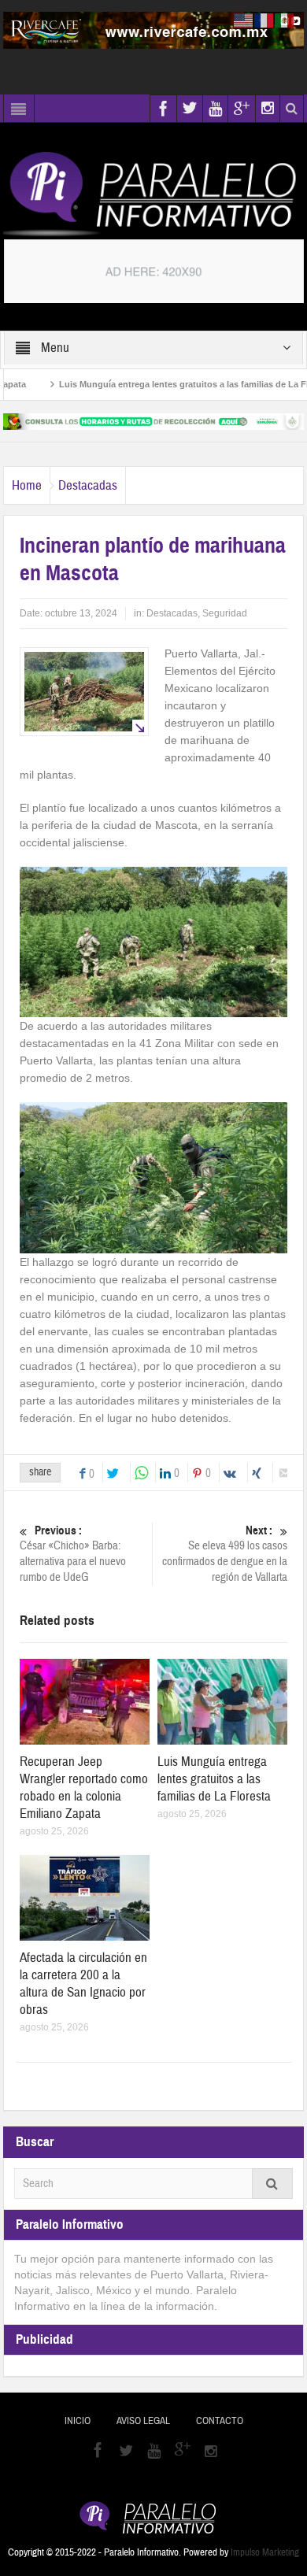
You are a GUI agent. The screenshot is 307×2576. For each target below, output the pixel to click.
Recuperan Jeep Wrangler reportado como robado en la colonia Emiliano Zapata (84, 1788)
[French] (264, 20)
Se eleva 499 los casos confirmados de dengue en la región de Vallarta (225, 1554)
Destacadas (88, 485)
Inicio (78, 2421)
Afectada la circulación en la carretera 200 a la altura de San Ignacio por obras (83, 1984)
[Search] (272, 2184)
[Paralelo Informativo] (153, 194)
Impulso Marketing (265, 2552)
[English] (244, 20)
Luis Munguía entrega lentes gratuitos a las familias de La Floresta (169, 384)
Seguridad (225, 613)
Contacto (220, 2421)
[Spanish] (285, 20)
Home (27, 485)
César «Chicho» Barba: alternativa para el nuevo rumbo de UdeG (73, 1554)
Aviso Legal (143, 2421)
